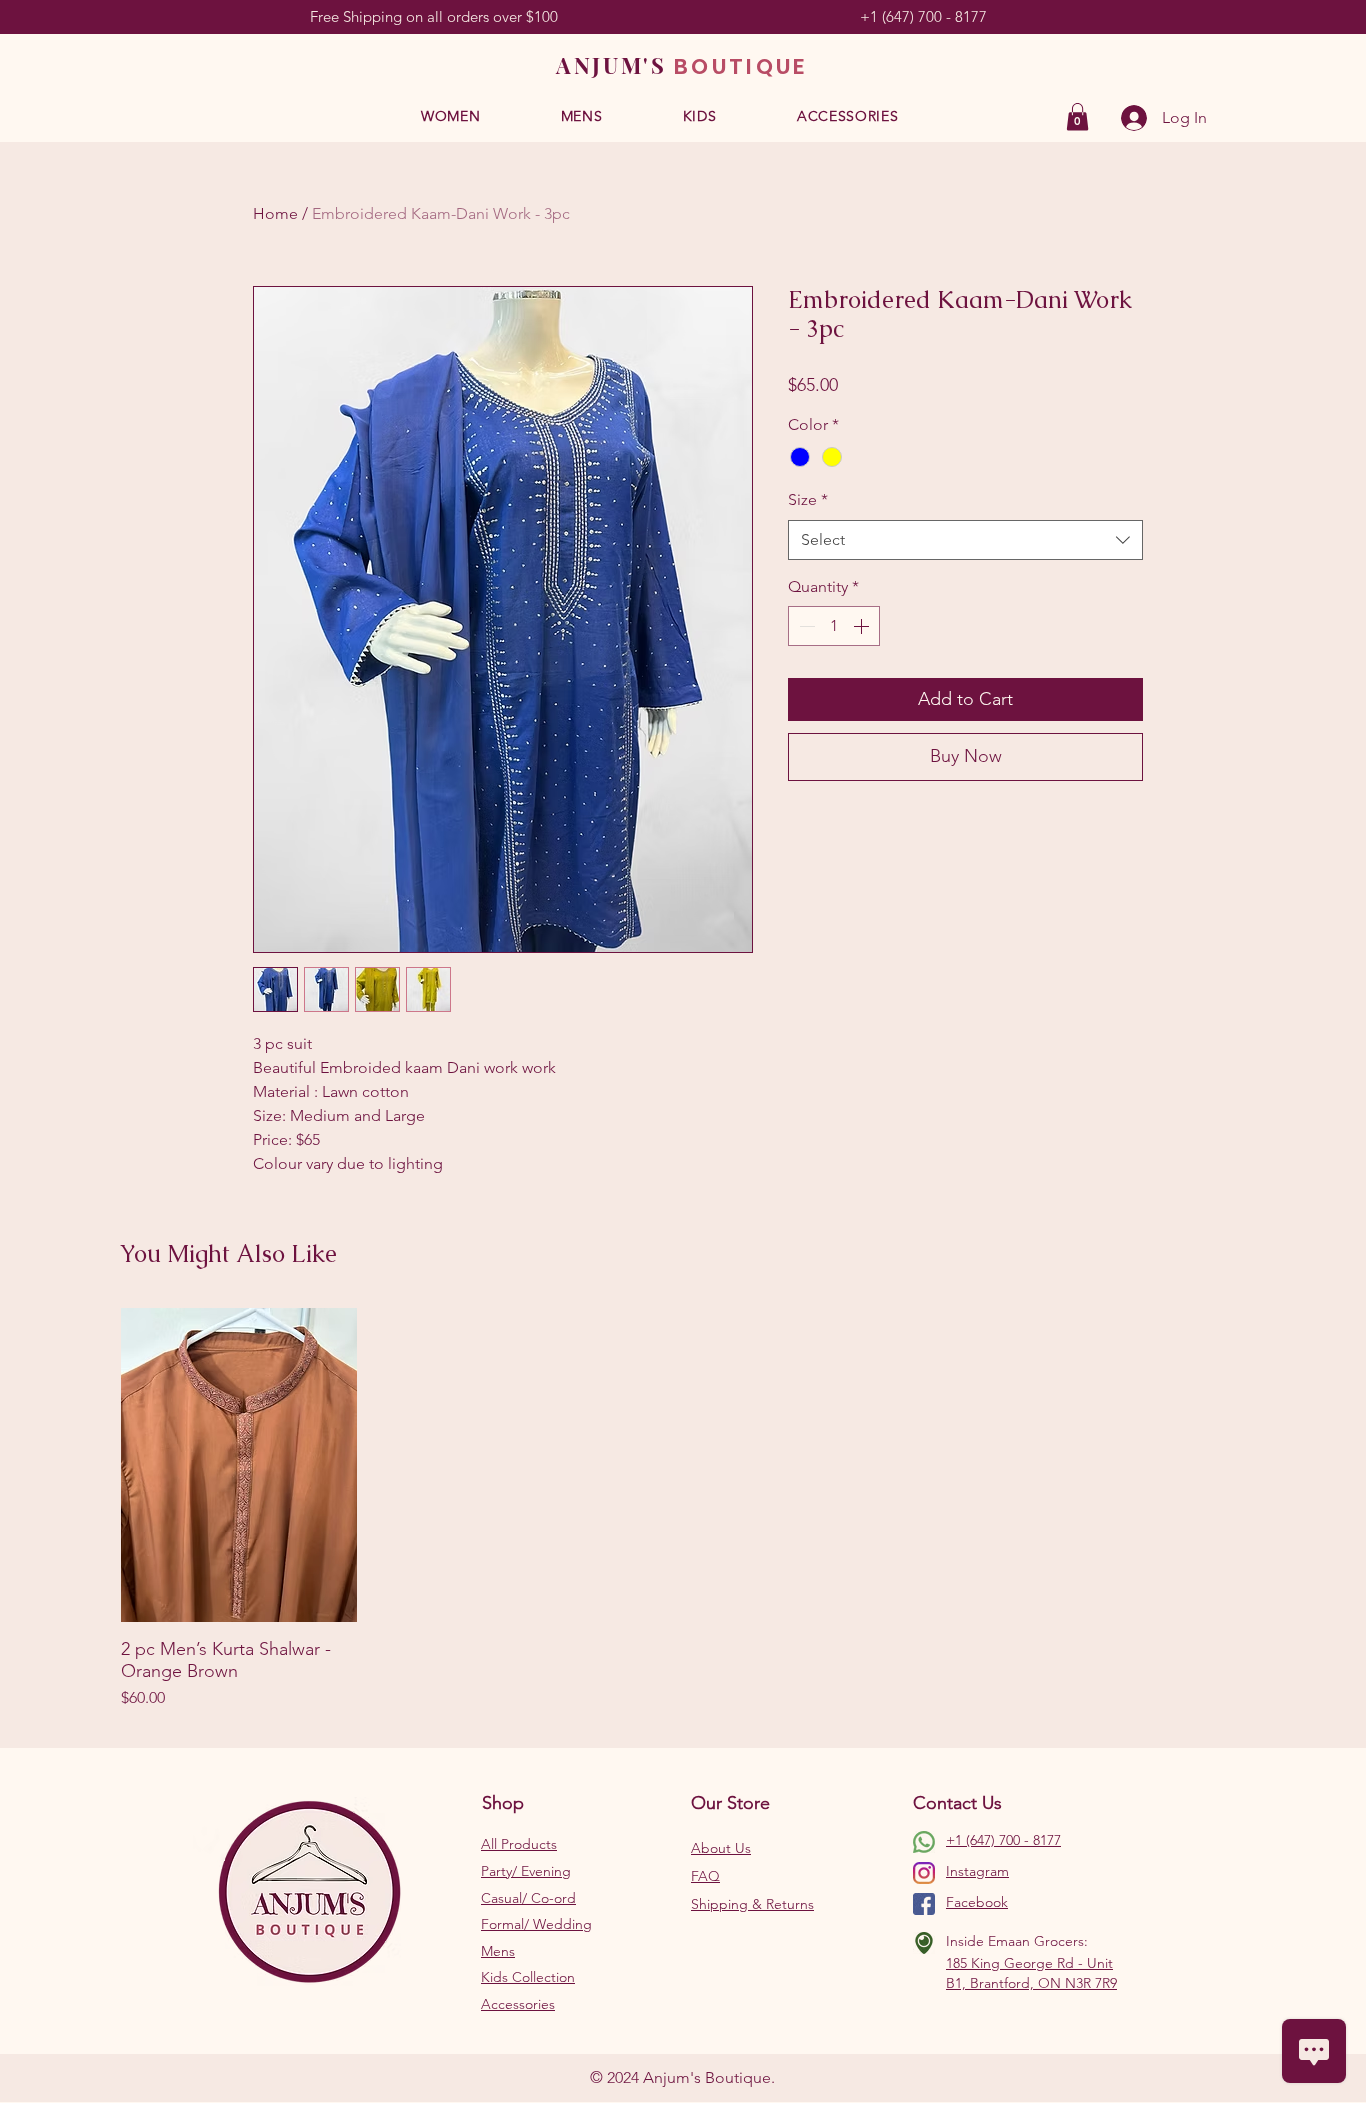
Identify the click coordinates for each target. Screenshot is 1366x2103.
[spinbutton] (834, 626)
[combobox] (965, 540)
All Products (519, 1844)
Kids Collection (528, 1977)
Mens (498, 1951)
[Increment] (863, 626)
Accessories (518, 2004)
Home (275, 213)
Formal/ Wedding (536, 1924)
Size (808, 499)
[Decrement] (805, 626)
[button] (451, 116)
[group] (683, 1509)
